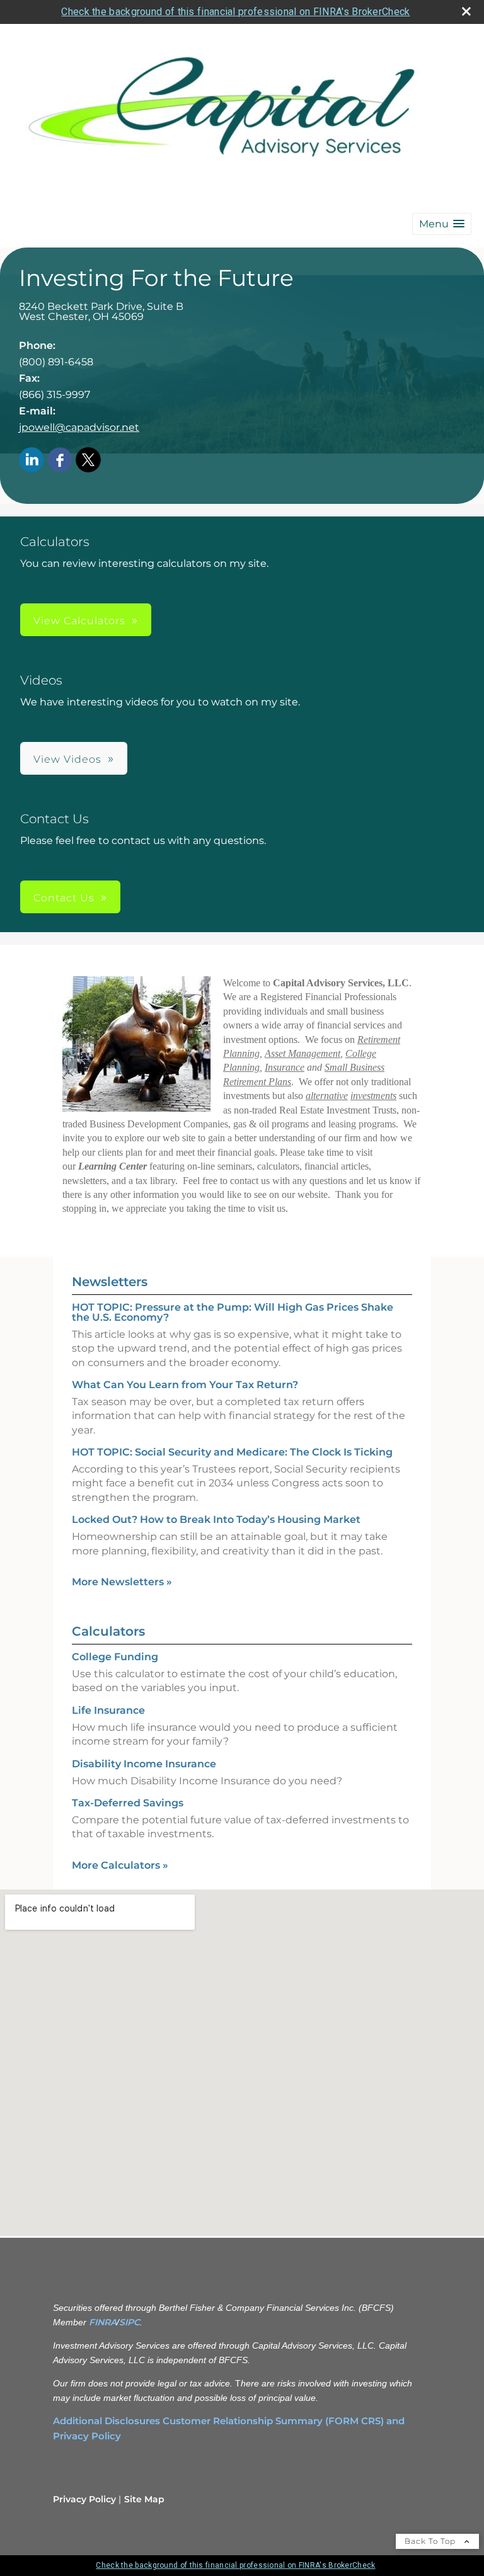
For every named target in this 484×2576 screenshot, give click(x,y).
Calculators (108, 1631)
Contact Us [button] (64, 898)
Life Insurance (108, 1710)
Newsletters (110, 1282)
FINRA (103, 2322)
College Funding (115, 1657)
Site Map (144, 2499)
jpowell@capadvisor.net (79, 427)
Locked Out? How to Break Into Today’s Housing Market (216, 1519)
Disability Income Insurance (144, 1764)
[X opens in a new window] (88, 461)
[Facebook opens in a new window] (60, 461)
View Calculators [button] (79, 621)
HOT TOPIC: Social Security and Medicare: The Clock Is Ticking (232, 1452)
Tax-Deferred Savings (128, 1803)
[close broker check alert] (466, 11)
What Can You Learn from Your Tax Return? (185, 1385)
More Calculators (120, 1865)
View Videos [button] (67, 759)
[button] (442, 224)
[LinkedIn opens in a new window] (32, 461)
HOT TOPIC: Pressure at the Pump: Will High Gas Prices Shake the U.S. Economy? (233, 1312)
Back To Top (431, 2541)
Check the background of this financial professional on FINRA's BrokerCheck (235, 12)
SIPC (130, 2322)
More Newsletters (122, 1582)
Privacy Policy (84, 2499)
